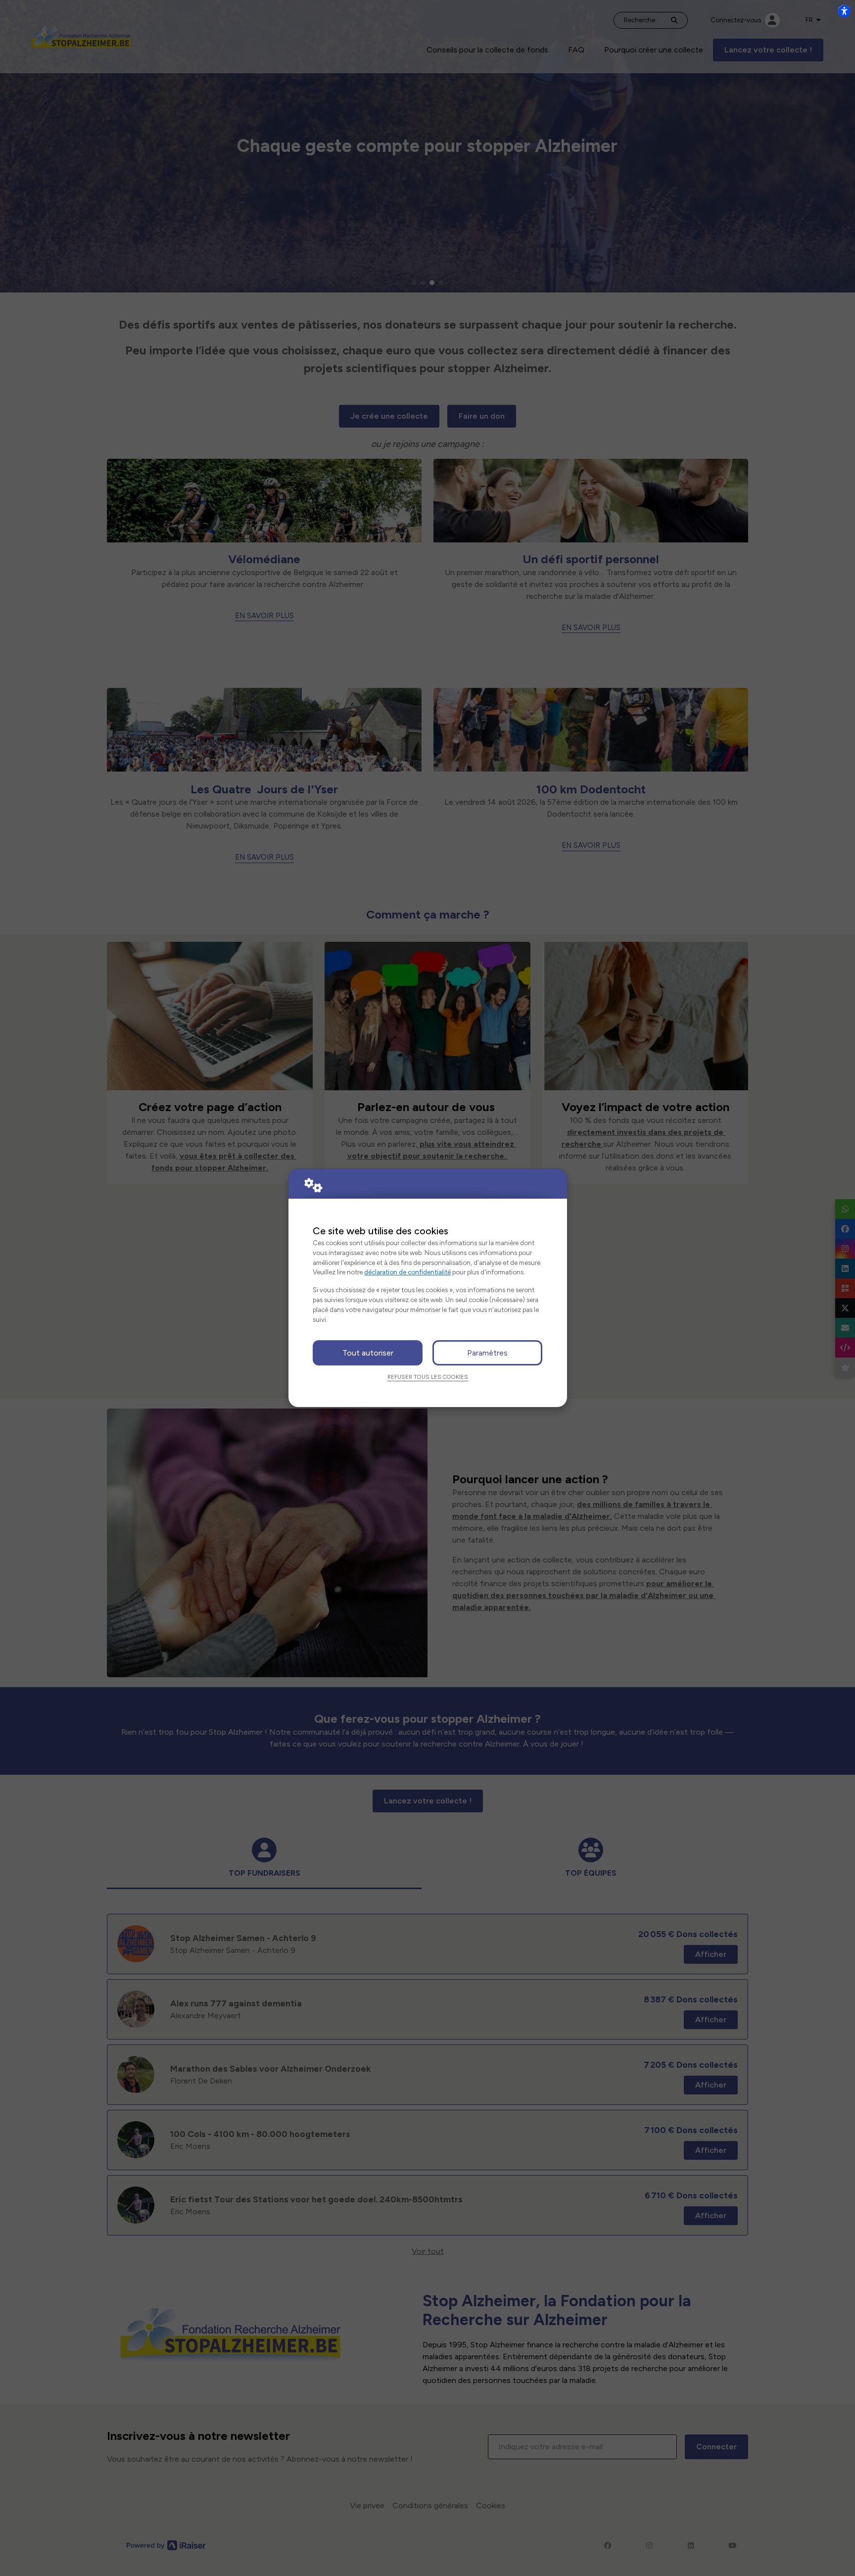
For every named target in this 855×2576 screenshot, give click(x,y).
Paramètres (487, 1353)
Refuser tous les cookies (428, 1377)
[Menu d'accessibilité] (844, 11)
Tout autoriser (368, 1353)
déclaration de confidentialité (407, 1272)
